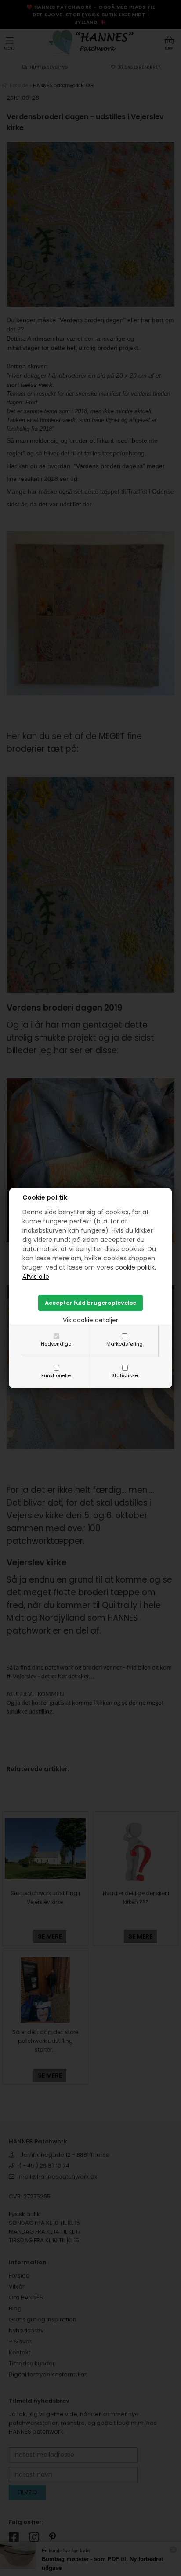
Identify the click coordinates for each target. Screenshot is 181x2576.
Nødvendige (56, 1344)
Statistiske (125, 1375)
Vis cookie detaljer (90, 1320)
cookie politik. (136, 1267)
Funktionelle (56, 1375)
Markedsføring (125, 1344)
